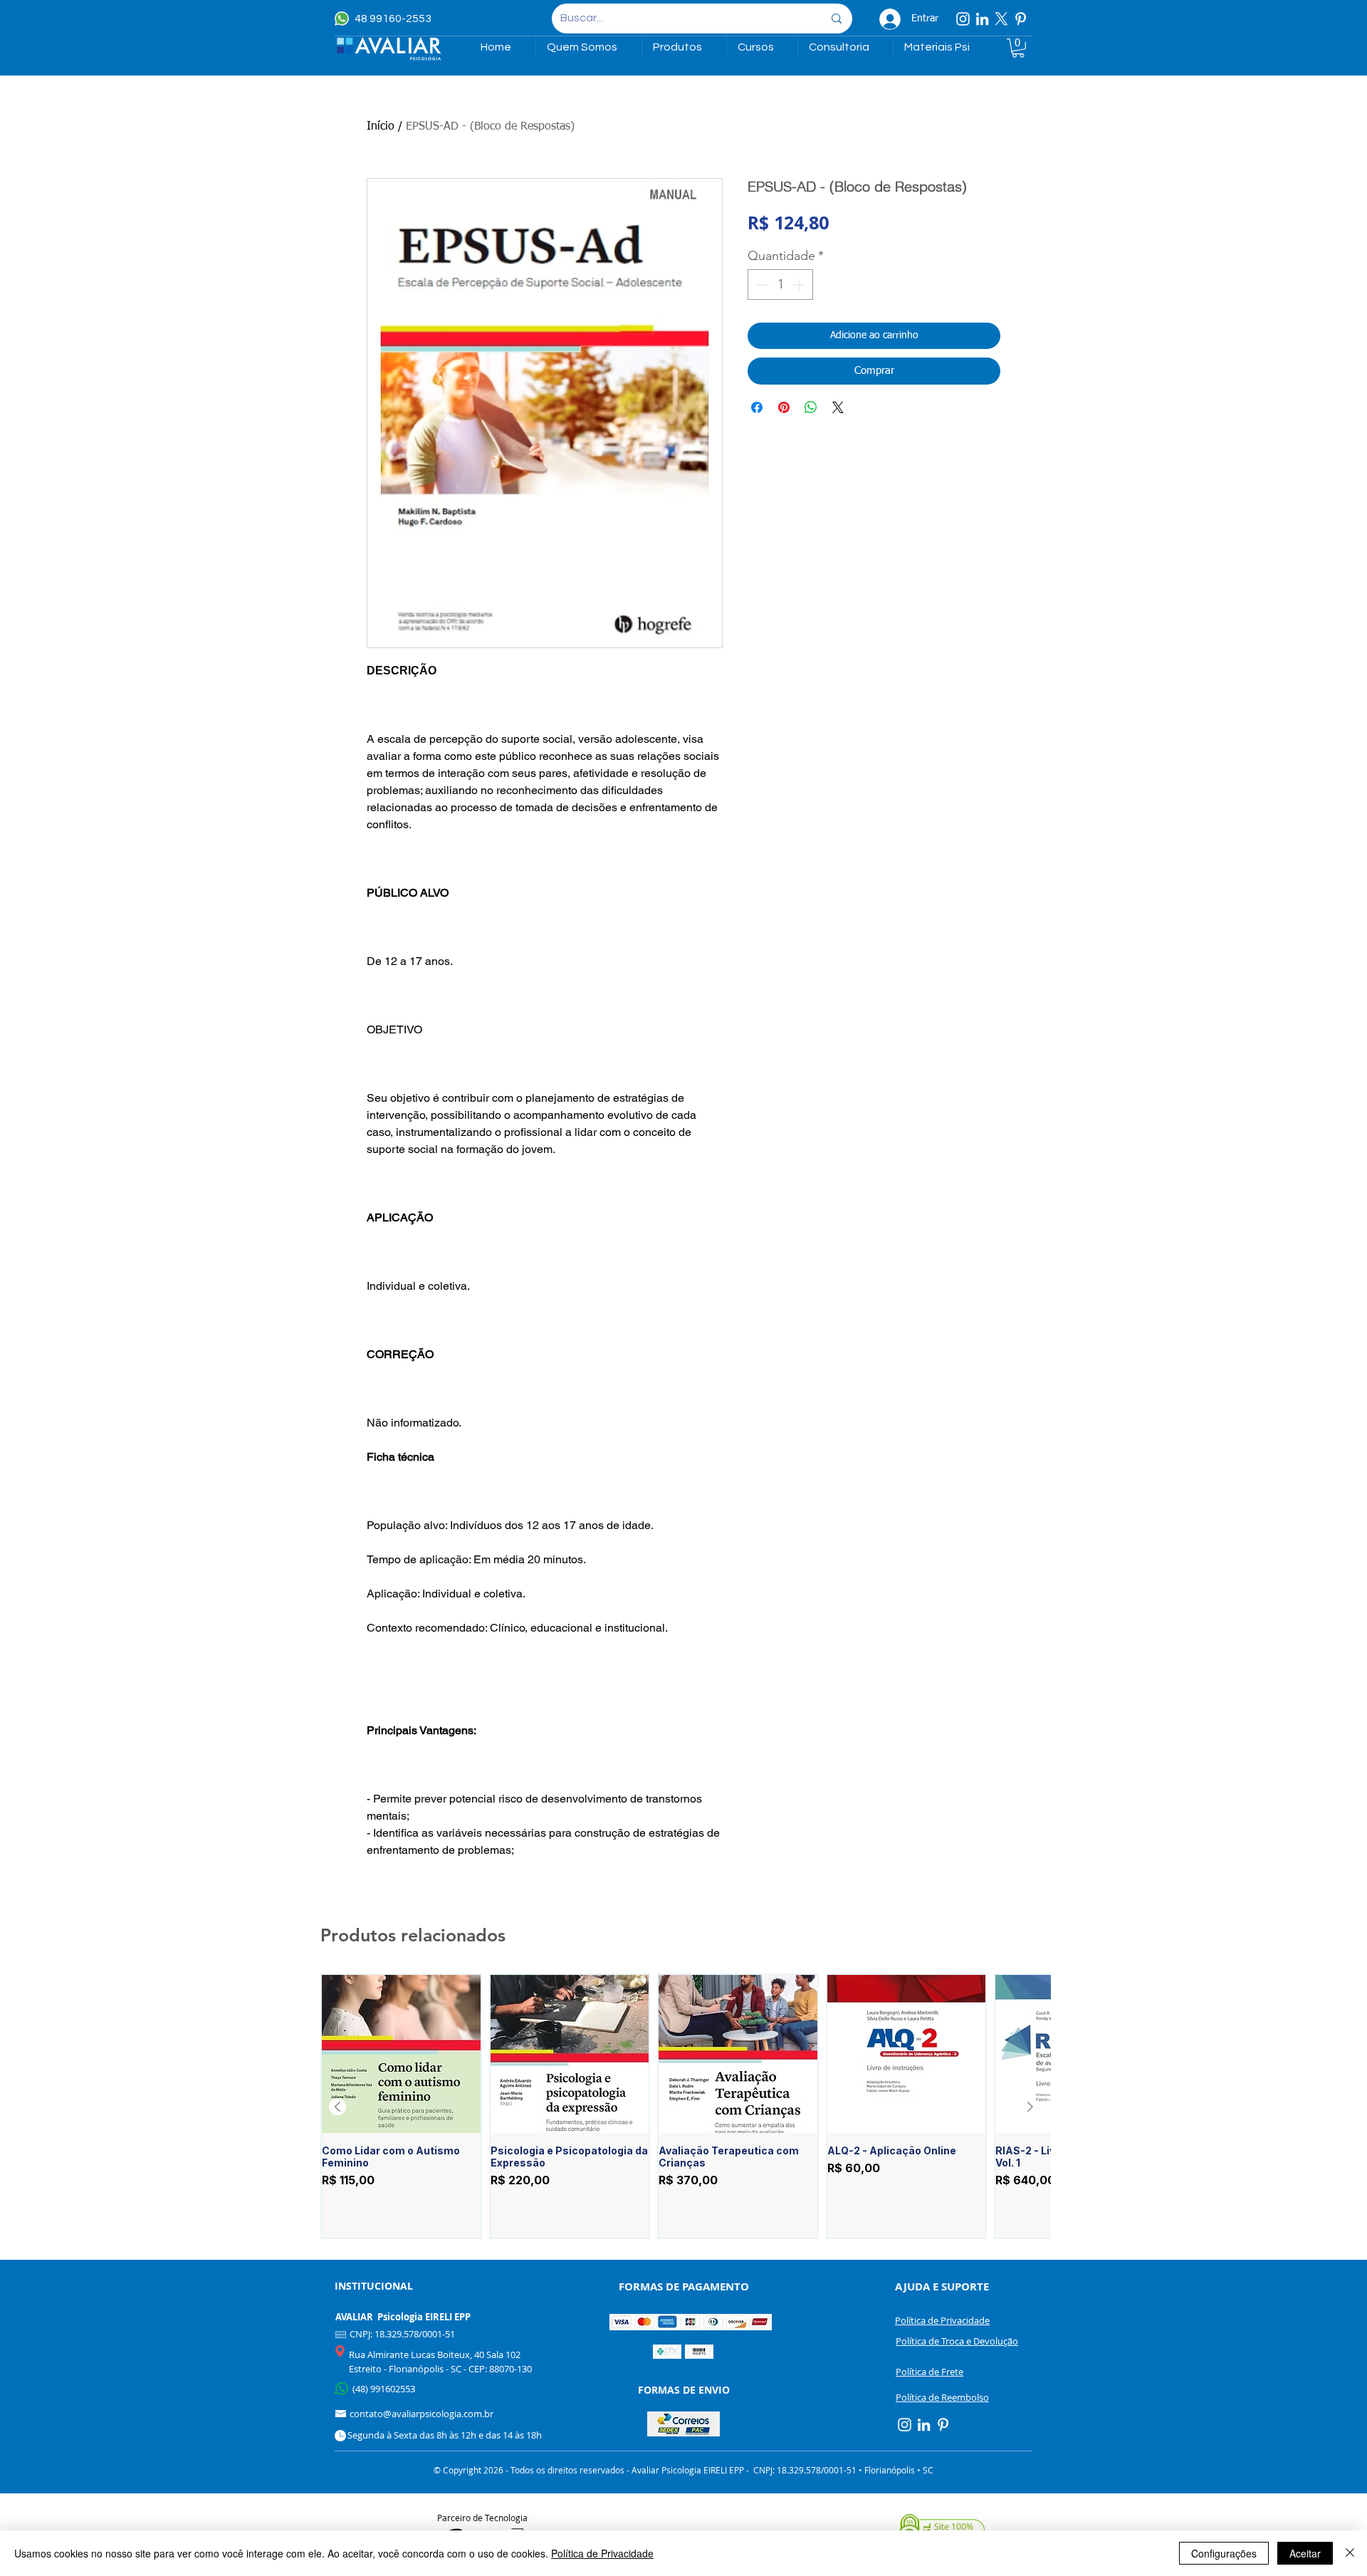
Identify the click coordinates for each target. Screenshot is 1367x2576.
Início (381, 127)
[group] (684, 2107)
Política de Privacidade (602, 2553)
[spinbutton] (780, 285)
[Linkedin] (982, 19)
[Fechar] (1350, 2553)
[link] (1018, 48)
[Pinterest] (1021, 19)
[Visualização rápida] (401, 2054)
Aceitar (1305, 2553)
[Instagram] (963, 19)
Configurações (1224, 2553)
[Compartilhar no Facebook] (757, 407)
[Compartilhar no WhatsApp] (811, 407)
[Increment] (800, 285)
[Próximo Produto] (1030, 2107)
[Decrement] (761, 285)
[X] (1001, 19)
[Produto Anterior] (337, 2107)
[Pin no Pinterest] (784, 407)
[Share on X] (838, 407)
